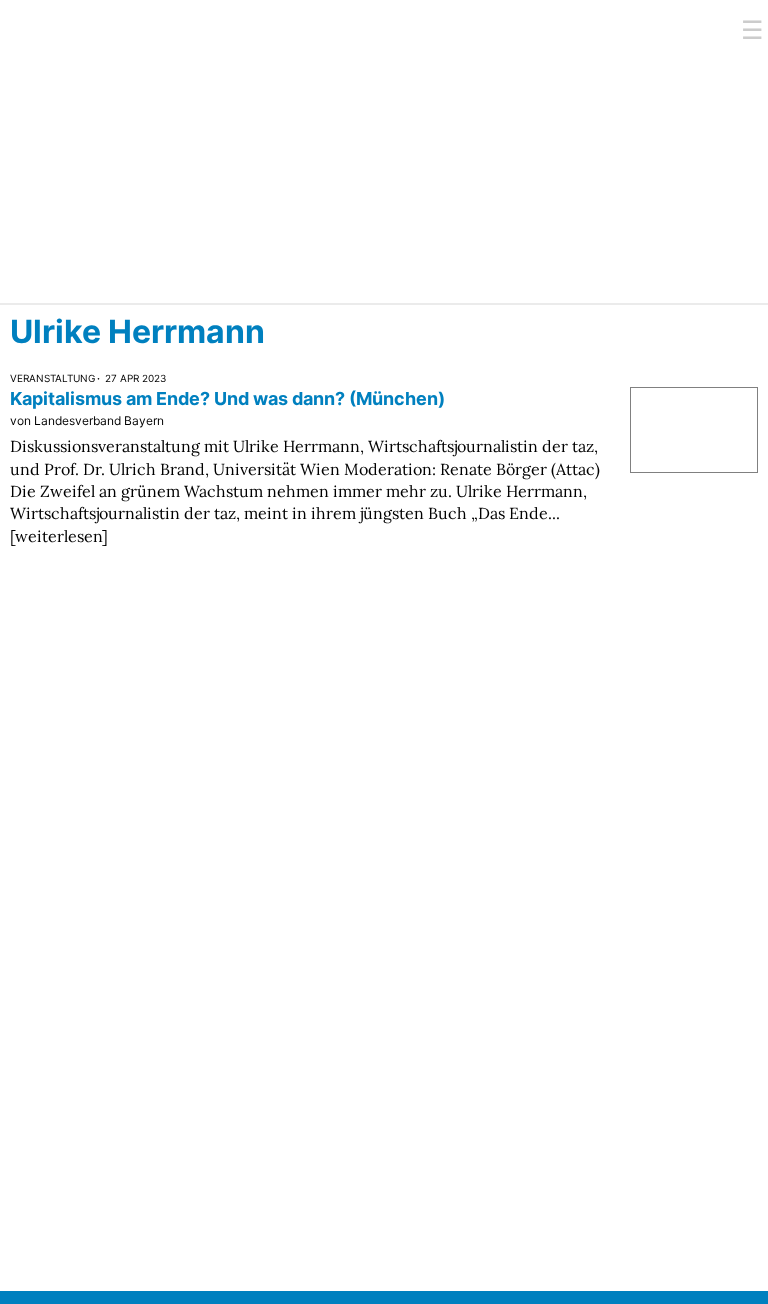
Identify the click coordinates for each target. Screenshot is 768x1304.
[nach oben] (720, 1256)
